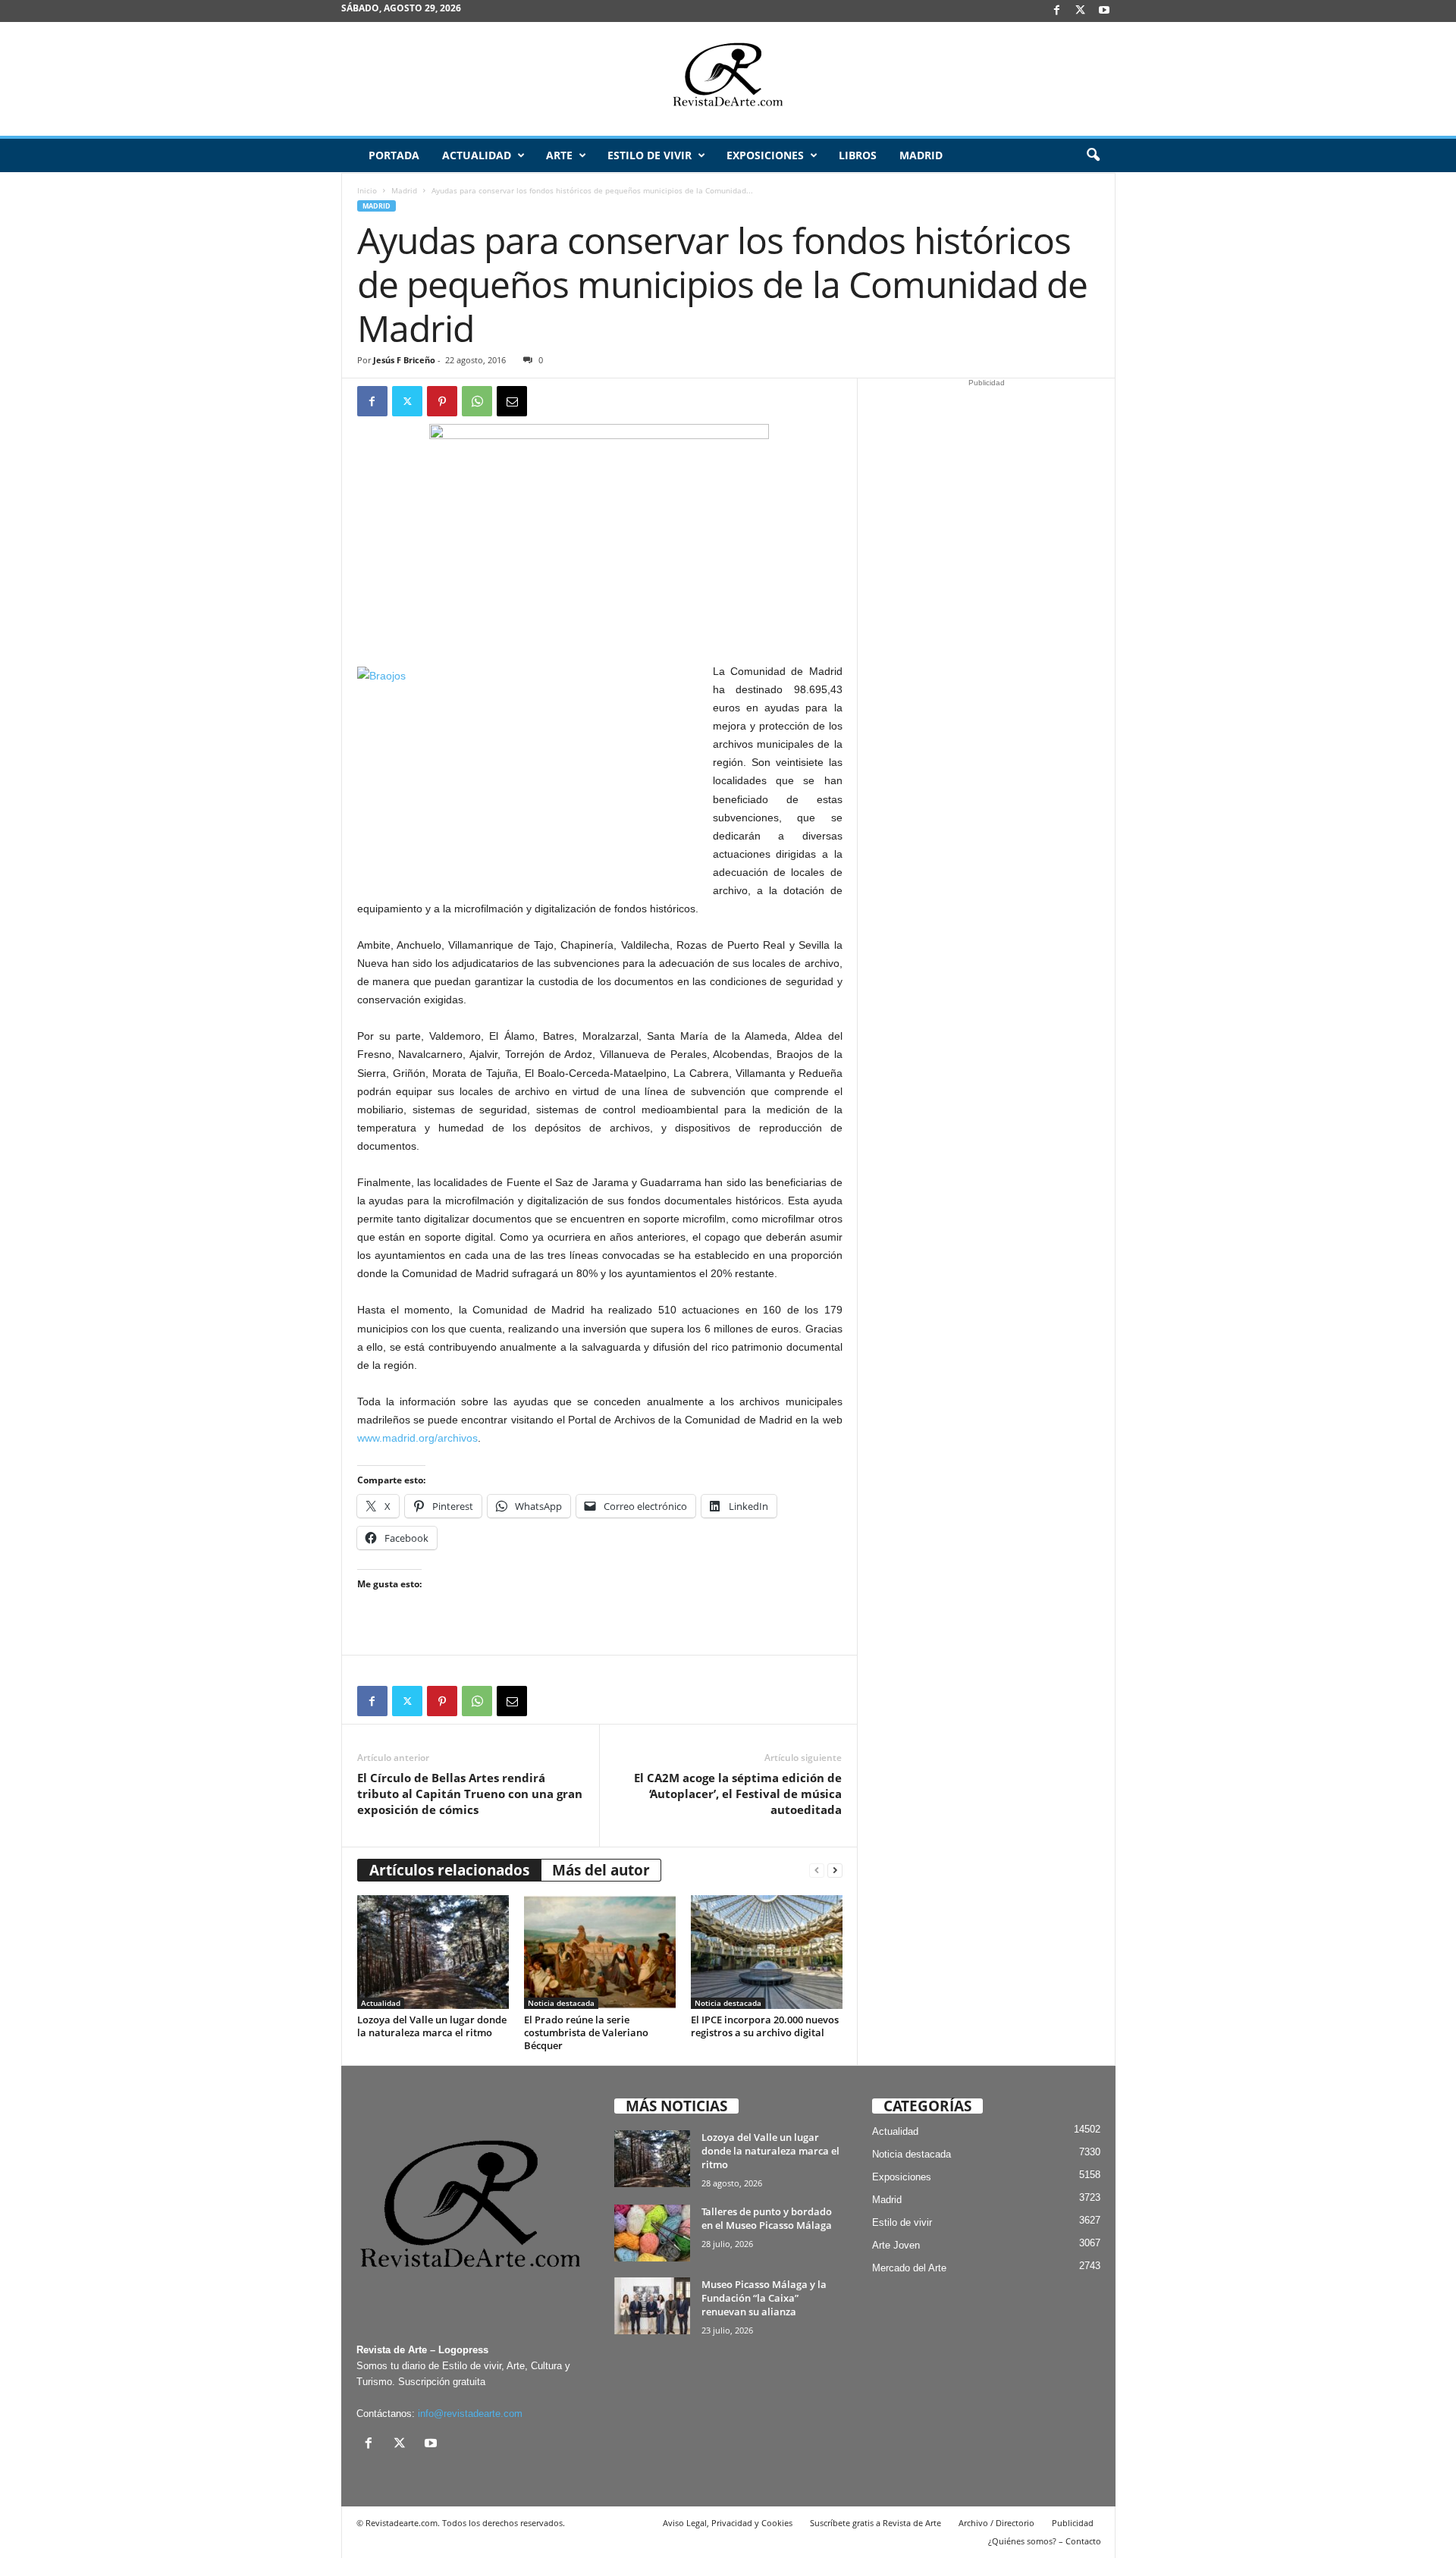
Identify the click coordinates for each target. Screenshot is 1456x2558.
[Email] (512, 401)
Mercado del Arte (909, 2268)
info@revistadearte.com (470, 2414)
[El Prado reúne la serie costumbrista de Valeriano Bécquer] (600, 1952)
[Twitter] (407, 401)
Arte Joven (896, 2245)
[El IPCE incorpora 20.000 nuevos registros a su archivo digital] (767, 1952)
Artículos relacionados (449, 1870)
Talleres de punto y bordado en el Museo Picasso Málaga (767, 2218)
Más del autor (601, 1870)
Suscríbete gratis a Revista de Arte (875, 2523)
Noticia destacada (561, 2003)
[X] (1081, 11)
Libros (858, 155)
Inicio (367, 190)
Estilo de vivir (650, 155)
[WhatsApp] (477, 401)
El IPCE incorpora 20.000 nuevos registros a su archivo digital (765, 2026)
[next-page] (835, 1871)
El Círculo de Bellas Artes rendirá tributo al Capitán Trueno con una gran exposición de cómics (470, 1794)
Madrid (921, 155)
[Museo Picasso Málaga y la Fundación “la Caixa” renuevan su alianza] (652, 2306)
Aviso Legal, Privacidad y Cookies (728, 2523)
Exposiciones (765, 155)
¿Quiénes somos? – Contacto (1045, 2541)
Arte (559, 155)
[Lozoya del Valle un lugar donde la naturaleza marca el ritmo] (433, 1952)
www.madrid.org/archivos (417, 1438)
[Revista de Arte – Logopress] (728, 79)
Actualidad (477, 155)
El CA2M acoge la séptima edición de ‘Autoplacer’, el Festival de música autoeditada (738, 1794)
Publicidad (1073, 2523)
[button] (1093, 155)
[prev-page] (817, 1871)
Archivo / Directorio (996, 2523)
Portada (394, 155)
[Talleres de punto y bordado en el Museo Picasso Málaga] (652, 2233)
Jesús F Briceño (404, 360)
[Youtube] (1104, 11)
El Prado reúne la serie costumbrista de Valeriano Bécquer (586, 2032)
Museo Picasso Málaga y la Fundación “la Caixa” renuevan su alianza (764, 2298)
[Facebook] (1057, 11)
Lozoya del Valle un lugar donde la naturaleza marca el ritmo (432, 2026)
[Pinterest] (442, 401)
